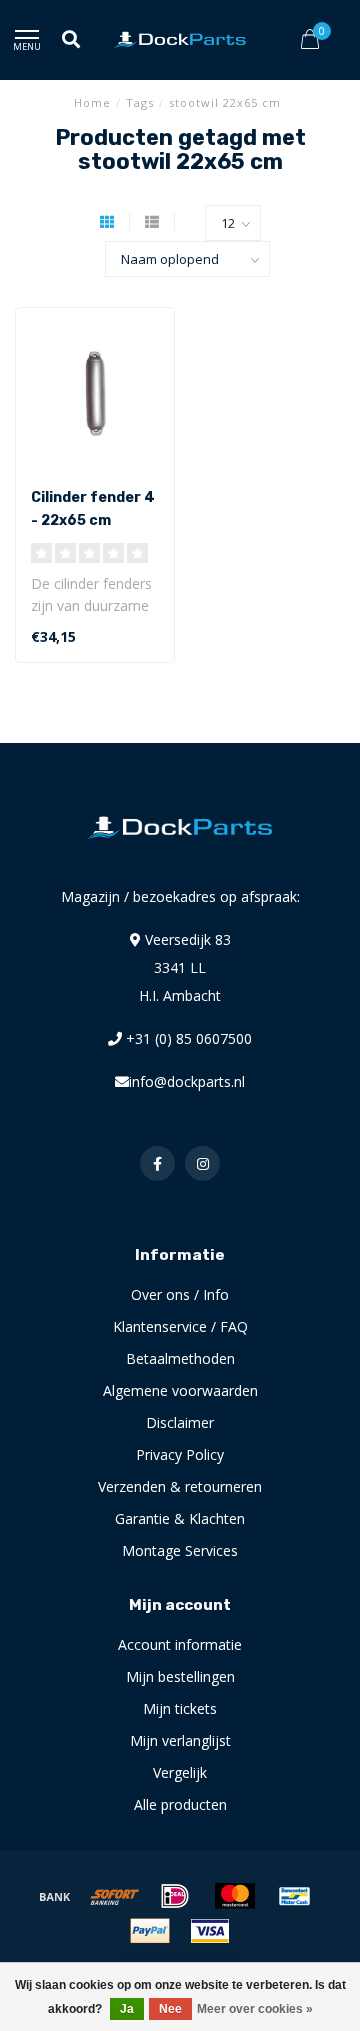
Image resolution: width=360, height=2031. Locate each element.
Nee (170, 2009)
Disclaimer (180, 1422)
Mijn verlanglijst (180, 1740)
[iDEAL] (175, 1896)
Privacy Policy (180, 1454)
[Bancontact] (295, 1896)
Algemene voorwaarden (180, 1390)
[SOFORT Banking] (115, 1896)
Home (92, 102)
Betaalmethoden (180, 1358)
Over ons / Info (180, 1294)
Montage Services (180, 1550)
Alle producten (180, 1804)
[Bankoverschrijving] (55, 1896)
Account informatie (180, 1644)
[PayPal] (150, 1931)
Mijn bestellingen (180, 1676)
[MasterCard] (235, 1896)
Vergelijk (180, 1772)
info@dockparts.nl (187, 1081)
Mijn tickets (180, 1708)
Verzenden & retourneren (180, 1486)
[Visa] (210, 1931)
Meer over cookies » (255, 2009)
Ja (127, 2009)
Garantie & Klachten (180, 1518)
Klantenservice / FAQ (180, 1326)
